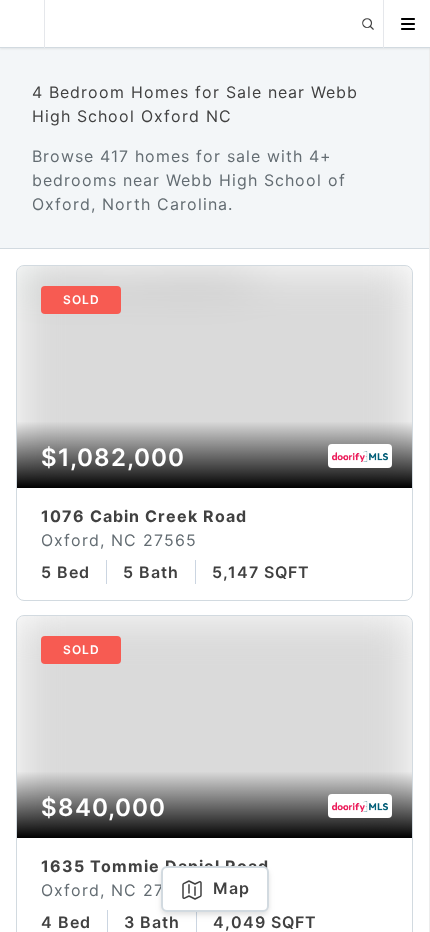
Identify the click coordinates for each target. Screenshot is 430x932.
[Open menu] (407, 24)
